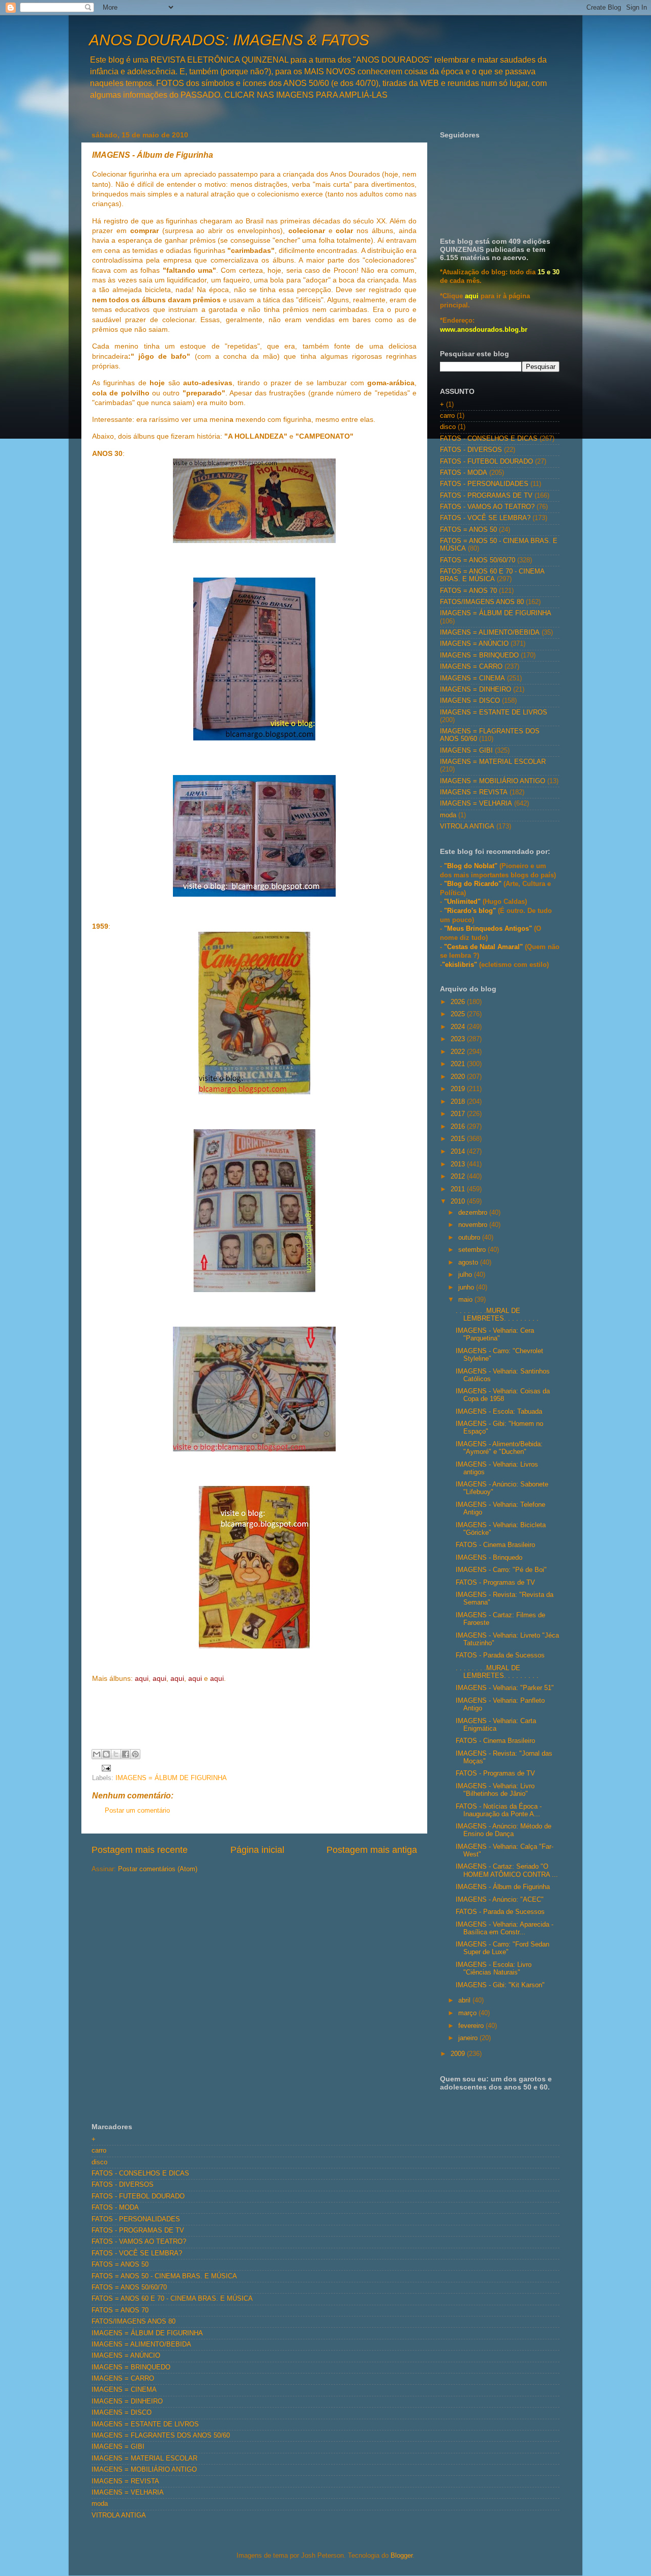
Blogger (402, 2556)
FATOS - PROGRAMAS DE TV (486, 496)
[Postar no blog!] (106, 1754)
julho (466, 1275)
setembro (473, 1250)
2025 (459, 1014)
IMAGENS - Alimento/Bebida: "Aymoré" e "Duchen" (499, 1448)
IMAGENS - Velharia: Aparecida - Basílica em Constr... (505, 1928)
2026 (459, 1002)
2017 (459, 1114)
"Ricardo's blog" (471, 911)
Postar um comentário (137, 1811)
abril (465, 2000)
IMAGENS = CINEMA (472, 678)
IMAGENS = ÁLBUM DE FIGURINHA (171, 1778)
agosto (469, 1263)
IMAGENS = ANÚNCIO (474, 644)
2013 (459, 1164)
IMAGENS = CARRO (471, 667)
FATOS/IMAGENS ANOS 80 (482, 602)
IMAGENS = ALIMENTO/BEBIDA (490, 633)
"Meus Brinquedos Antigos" (489, 929)
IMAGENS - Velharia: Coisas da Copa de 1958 (503, 1395)
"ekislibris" (460, 965)
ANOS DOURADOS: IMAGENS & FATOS (229, 40)
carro (447, 416)
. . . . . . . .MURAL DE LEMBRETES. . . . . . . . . (497, 1315)
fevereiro (472, 2026)
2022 (459, 1052)
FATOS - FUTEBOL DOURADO (486, 462)
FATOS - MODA (464, 473)
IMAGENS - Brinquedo (489, 1558)
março (468, 2013)
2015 (459, 1139)
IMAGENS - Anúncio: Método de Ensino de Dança (504, 1830)
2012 (459, 1177)
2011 (459, 1189)
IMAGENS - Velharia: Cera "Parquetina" (495, 1335)
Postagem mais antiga (372, 1850)
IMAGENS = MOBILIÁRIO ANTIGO (493, 781)
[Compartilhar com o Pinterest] (135, 1754)
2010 (459, 1201)
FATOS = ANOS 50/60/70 (478, 560)
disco (448, 427)
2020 (459, 1077)
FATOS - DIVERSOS (471, 450)
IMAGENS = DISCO (470, 701)
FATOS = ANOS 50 (468, 530)
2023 (459, 1039)
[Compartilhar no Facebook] (126, 1754)
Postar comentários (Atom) (158, 1869)
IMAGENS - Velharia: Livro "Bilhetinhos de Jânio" (495, 1790)
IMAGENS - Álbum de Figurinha (503, 1887)
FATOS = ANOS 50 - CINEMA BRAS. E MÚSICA (164, 2276)
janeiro (469, 2038)
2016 (459, 1127)
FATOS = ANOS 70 (468, 591)
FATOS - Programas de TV (495, 1583)
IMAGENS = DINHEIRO (476, 690)
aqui (472, 296)
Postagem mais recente (140, 1850)
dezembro (474, 1213)
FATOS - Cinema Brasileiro (495, 1545)
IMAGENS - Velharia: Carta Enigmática (496, 1725)
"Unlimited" (462, 902)
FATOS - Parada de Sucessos (500, 1655)
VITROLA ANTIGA (467, 826)
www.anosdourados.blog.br (484, 330)
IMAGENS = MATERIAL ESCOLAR (493, 762)
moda (448, 815)
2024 (459, 1027)
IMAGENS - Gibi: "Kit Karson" (500, 1985)
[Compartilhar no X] (116, 1754)
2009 (459, 2054)
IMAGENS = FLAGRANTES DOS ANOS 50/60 (161, 2436)
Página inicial (257, 1850)
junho (467, 1287)
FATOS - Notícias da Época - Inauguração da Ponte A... (499, 1810)
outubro (470, 1238)
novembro (474, 1225)
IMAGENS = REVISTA (474, 792)
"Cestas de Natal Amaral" (484, 947)
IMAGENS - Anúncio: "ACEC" (500, 1900)
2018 (459, 1102)
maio (466, 1300)
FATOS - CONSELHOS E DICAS (489, 439)
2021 (459, 1064)
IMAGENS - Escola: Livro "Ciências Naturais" (494, 1969)
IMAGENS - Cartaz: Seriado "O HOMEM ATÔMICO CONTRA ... (507, 1870)
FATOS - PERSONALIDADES (484, 484)
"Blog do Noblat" (471, 866)
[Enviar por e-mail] (97, 1754)
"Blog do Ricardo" (474, 884)
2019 (459, 1089)
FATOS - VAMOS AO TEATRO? (487, 507)
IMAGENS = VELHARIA (476, 804)
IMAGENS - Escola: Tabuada (499, 1412)
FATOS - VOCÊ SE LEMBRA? (485, 518)
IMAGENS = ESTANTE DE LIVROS (494, 712)
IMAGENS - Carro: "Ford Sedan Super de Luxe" (502, 1948)
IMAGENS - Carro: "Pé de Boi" (501, 1570)
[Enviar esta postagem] (105, 1767)
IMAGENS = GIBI (466, 751)
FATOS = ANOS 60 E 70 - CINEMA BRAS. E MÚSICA (492, 575)
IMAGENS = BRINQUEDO (479, 655)
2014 (459, 1152)
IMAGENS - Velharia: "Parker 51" (505, 1688)
